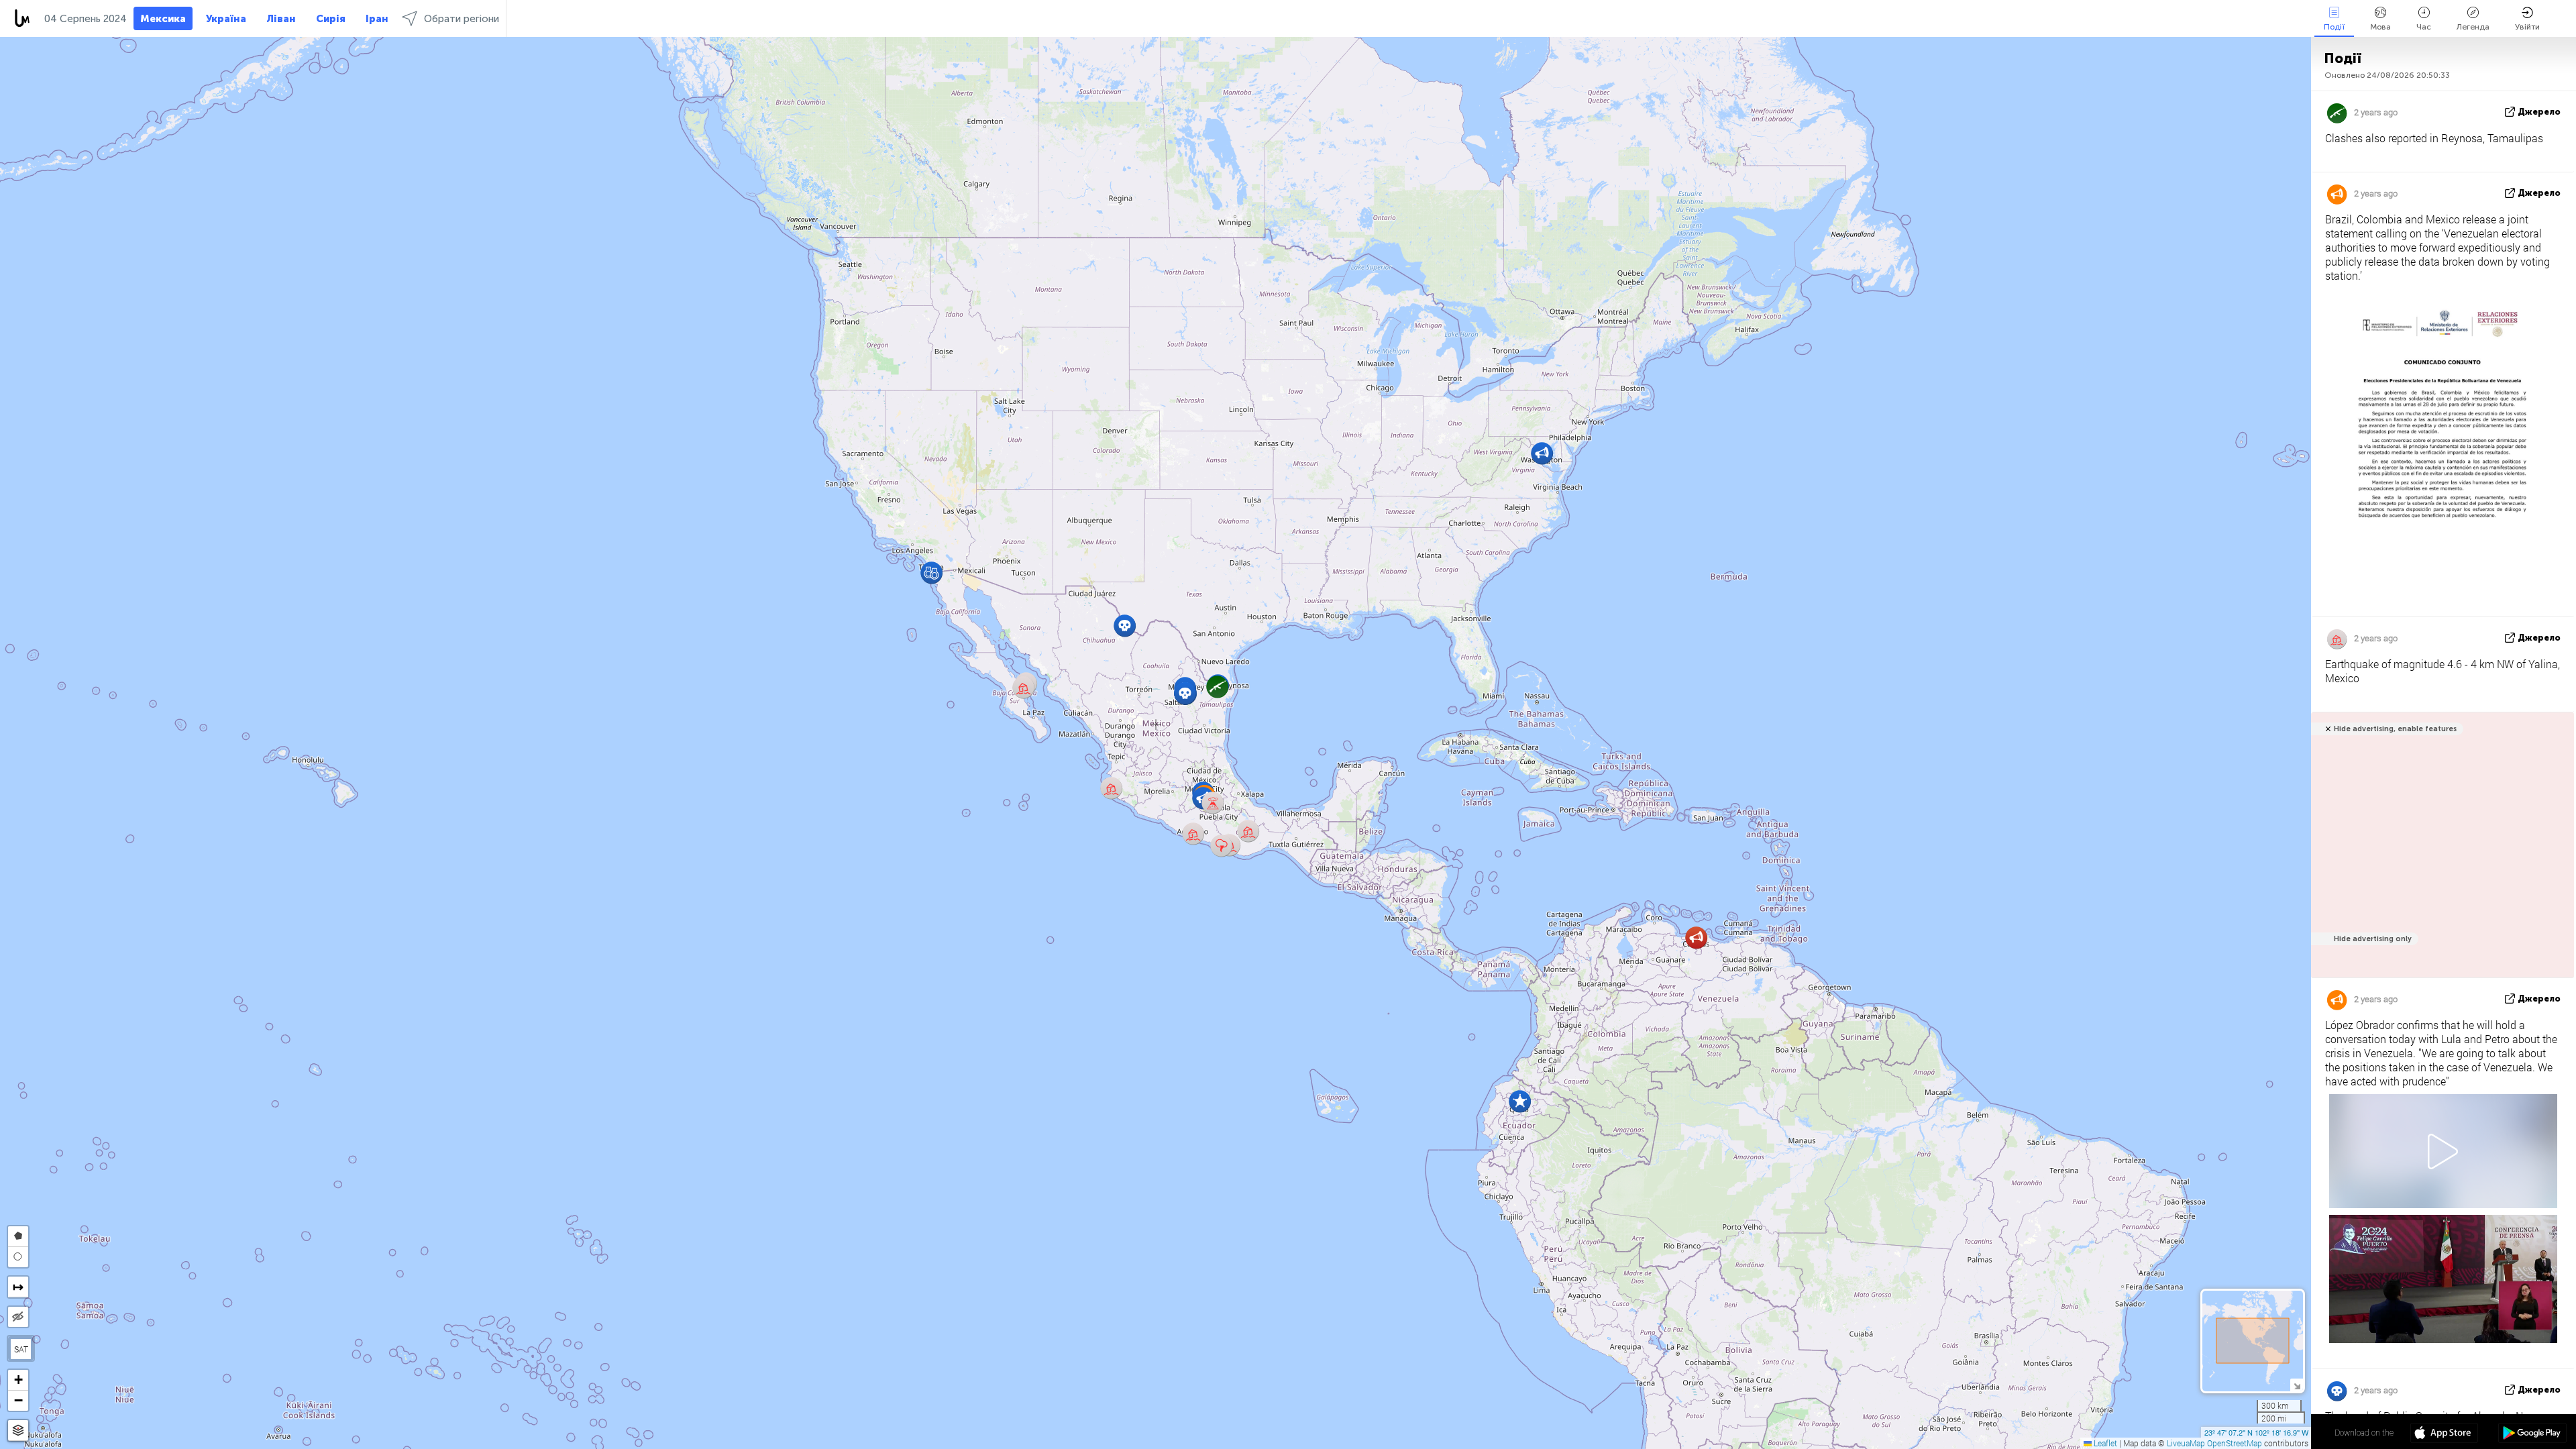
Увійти (2527, 27)
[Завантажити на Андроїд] (2532, 1434)
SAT (21, 1349)
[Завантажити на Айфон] (2444, 1434)
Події (2334, 27)
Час (2424, 27)
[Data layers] (18, 1431)
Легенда (2473, 27)
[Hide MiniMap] (2297, 1385)
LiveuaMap (2186, 1443)
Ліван (281, 19)
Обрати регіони (462, 19)
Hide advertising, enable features (2395, 729)
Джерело (2539, 112)
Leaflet (2104, 1443)
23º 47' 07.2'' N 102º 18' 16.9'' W (2256, 1432)
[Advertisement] (2440, 852)
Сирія (331, 19)
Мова (2380, 27)
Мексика (163, 19)
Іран (377, 19)
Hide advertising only (2373, 939)
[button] (1023, 687)
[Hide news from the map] (18, 1317)
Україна (226, 19)
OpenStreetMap (2235, 1443)
